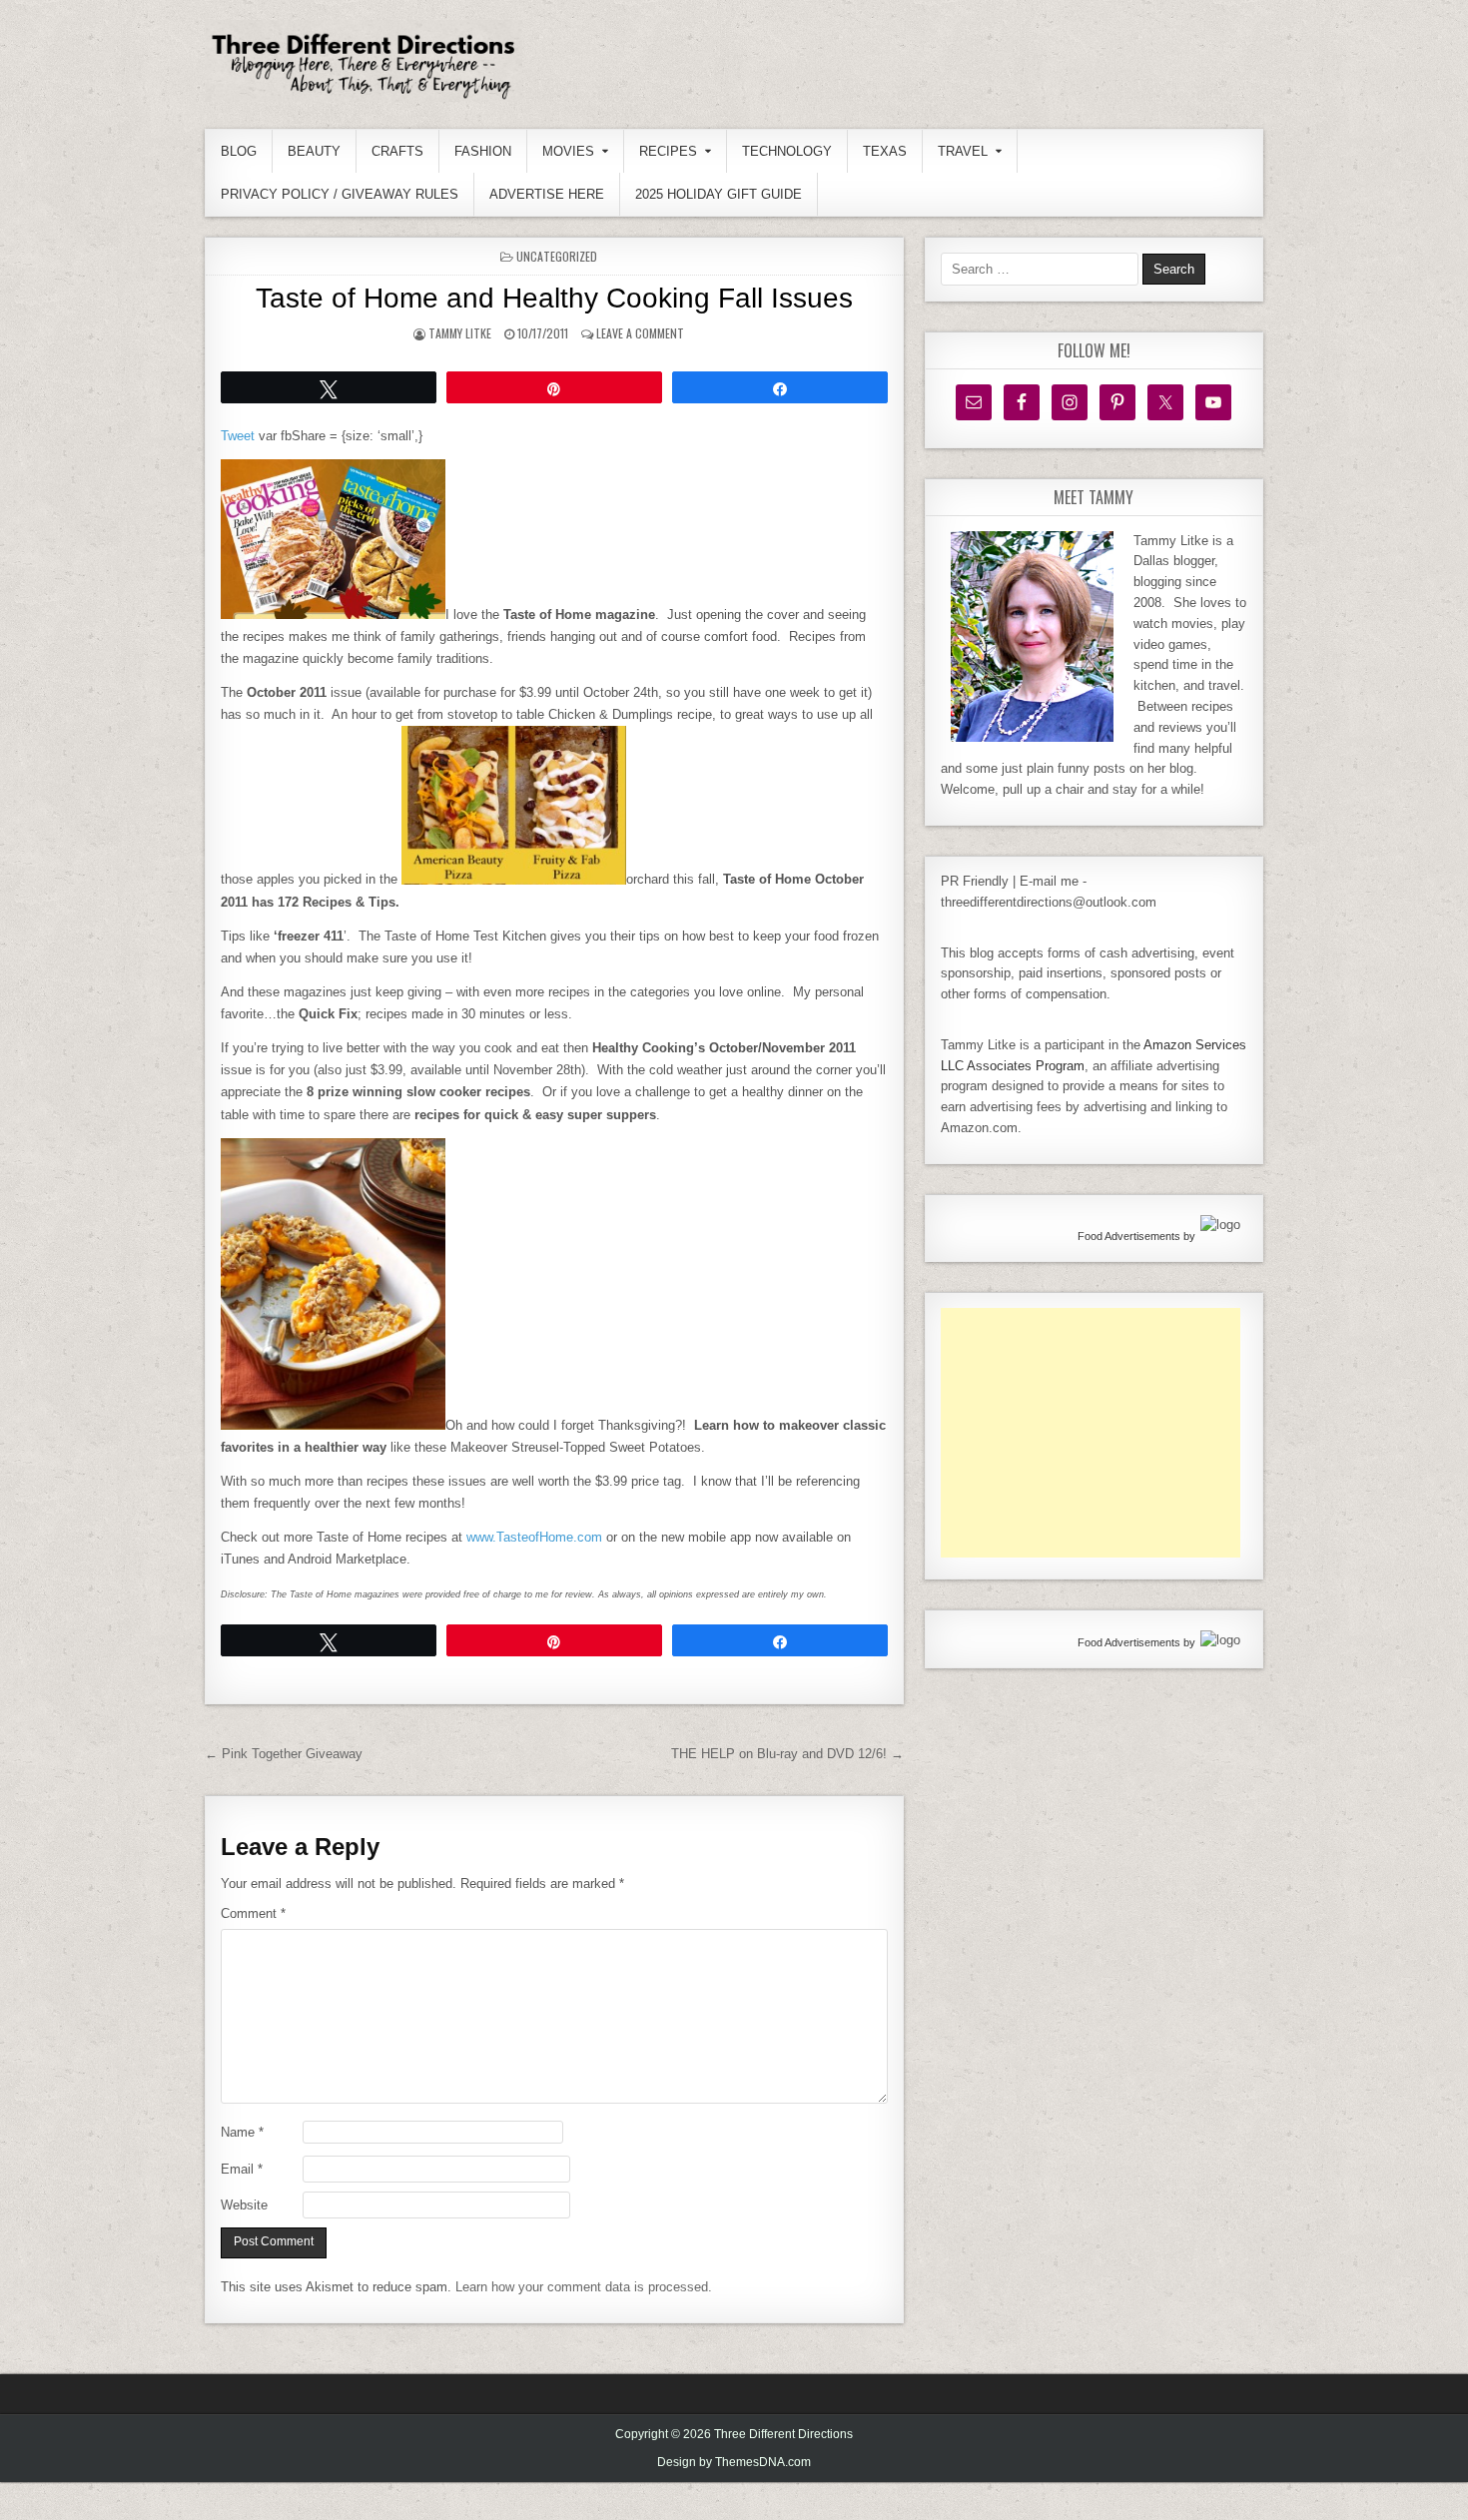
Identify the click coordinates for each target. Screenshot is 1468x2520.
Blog (239, 151)
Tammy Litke (460, 333)
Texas (885, 151)
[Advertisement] (1091, 1433)
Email (242, 2169)
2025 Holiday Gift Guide (719, 194)
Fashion (483, 151)
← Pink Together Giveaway (284, 1754)
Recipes (668, 151)
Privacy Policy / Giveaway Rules (340, 194)
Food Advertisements (1129, 1236)
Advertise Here (547, 194)
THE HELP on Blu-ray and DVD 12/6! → (787, 1754)
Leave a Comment (640, 333)
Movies (568, 151)
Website (244, 2205)
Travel (963, 151)
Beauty (314, 151)
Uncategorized (557, 256)
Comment (253, 1913)
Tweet (238, 436)
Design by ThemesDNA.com (734, 2462)
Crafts (397, 151)
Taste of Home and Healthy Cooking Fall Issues (554, 298)
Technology (787, 151)
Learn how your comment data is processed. (584, 2287)
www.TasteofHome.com (534, 1537)
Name (242, 2132)
